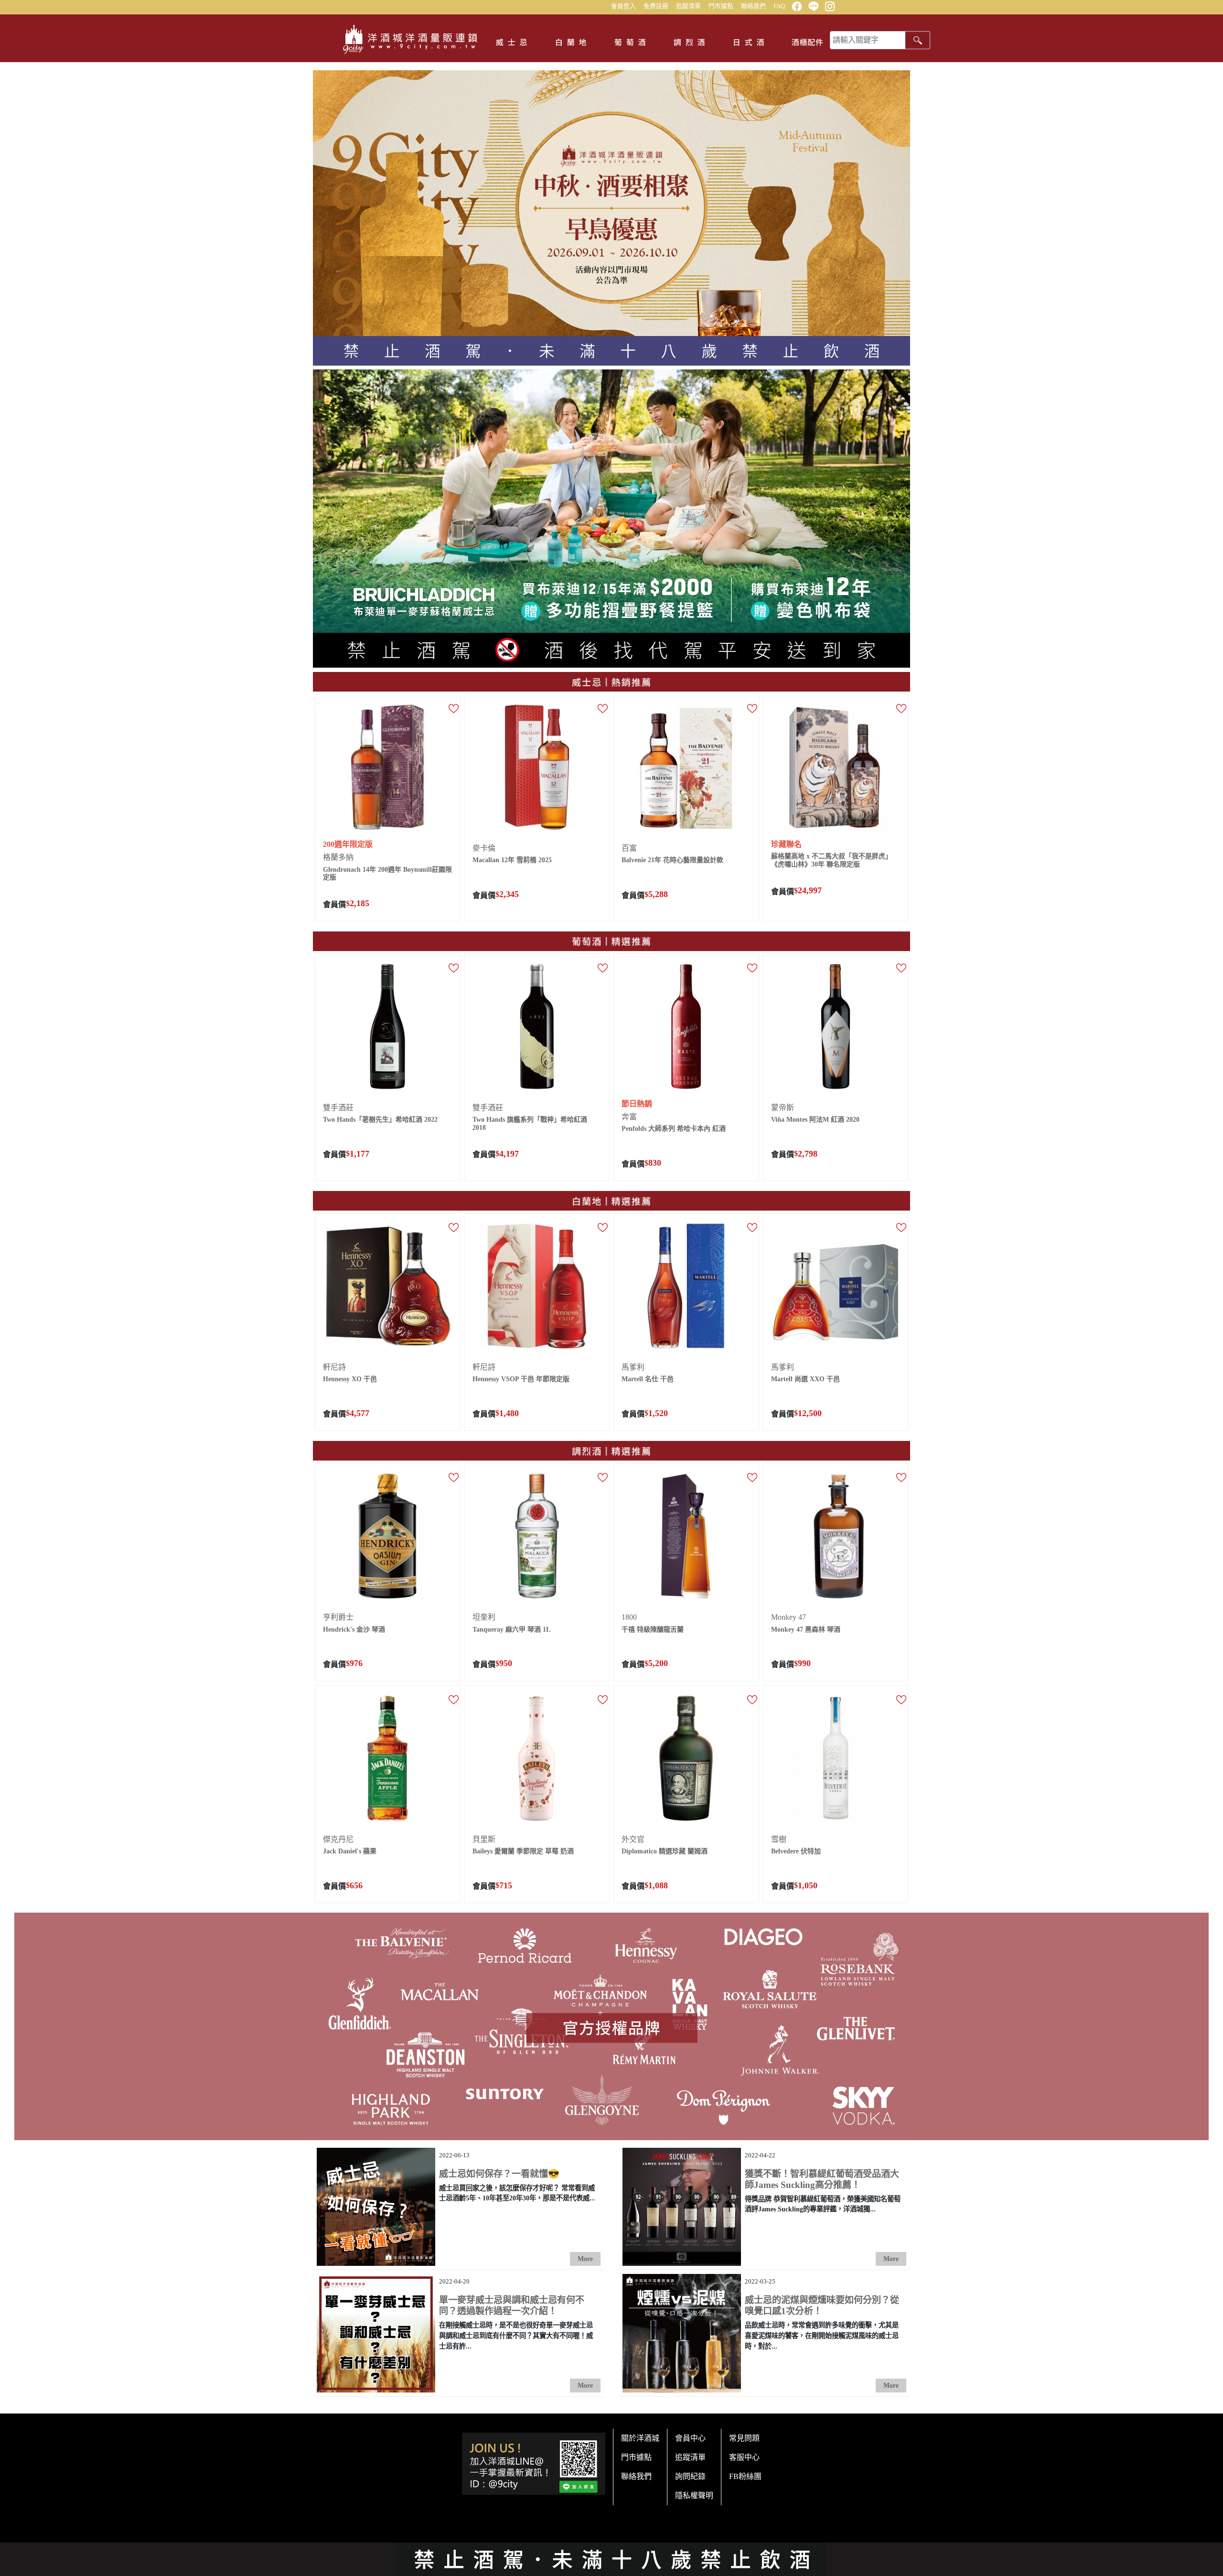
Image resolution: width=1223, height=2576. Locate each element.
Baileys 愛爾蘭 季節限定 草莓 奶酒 (523, 1851)
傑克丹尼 (338, 1839)
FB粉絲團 (745, 2476)
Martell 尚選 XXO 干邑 (805, 1379)
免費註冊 (656, 6)
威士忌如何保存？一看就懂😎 (499, 2174)
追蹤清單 (688, 6)
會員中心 (690, 2438)
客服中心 (744, 2457)
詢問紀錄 (690, 2476)
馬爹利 (633, 1367)
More (585, 2259)
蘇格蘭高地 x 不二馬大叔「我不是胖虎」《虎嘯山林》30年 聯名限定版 (831, 860)
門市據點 (721, 6)
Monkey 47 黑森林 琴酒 (806, 1629)
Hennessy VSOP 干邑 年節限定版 (521, 1379)
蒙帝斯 (783, 1108)
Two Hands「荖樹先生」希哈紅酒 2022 (380, 1120)
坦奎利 (484, 1617)
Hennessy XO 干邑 (350, 1379)
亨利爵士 (338, 1617)
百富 (629, 848)
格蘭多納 (338, 857)
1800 (629, 1617)
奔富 (629, 1117)
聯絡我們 (753, 6)
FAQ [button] (779, 6)
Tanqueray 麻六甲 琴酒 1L (511, 1629)
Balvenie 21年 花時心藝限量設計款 (672, 860)
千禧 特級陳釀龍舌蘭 (653, 1629)
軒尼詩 (334, 1367)
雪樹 (779, 1839)
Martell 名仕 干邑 (648, 1379)
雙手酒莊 (338, 1108)
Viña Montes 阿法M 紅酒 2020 (815, 1120)
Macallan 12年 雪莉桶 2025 (512, 860)
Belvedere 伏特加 (796, 1851)
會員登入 (623, 6)
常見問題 (744, 2438)
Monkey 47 (789, 1617)
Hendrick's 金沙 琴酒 (354, 1629)
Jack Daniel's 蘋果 (350, 1851)
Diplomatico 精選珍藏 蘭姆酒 (665, 1851)
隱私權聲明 (694, 2495)
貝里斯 (484, 1839)
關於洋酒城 (640, 2438)
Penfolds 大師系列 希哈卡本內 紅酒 (674, 1129)
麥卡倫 (484, 848)
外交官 (633, 1839)
